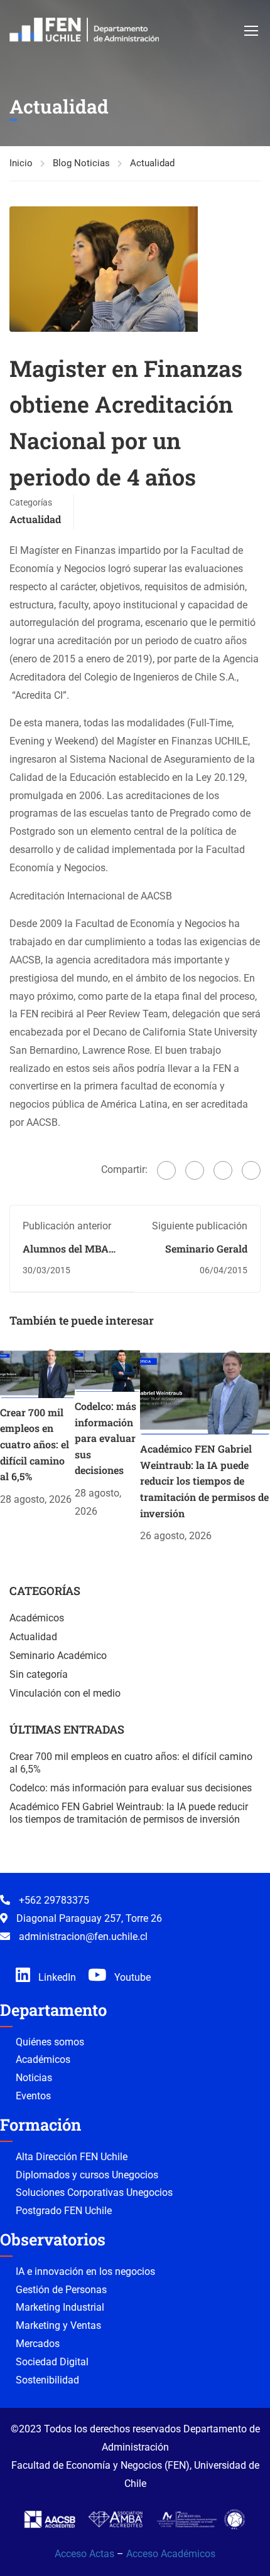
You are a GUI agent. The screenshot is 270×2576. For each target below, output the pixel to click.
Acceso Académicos (171, 2554)
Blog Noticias (81, 163)
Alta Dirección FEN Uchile (72, 2157)
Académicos (37, 1618)
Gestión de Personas (61, 2290)
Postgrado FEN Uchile (64, 2211)
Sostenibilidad (47, 2380)
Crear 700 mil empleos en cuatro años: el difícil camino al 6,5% (35, 1444)
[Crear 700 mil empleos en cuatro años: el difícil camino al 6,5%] (37, 1372)
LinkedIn (56, 1977)
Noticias (34, 2078)
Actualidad (152, 163)
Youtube (131, 1977)
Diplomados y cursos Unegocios (87, 2175)
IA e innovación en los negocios (85, 2271)
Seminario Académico (58, 1656)
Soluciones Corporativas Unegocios (94, 2192)
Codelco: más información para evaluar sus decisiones (105, 1438)
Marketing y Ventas (58, 2325)
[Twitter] (195, 1170)
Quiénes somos (50, 2042)
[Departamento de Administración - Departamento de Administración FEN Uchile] (84, 30)
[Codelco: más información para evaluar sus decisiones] (107, 1369)
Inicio (21, 163)
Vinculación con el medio (65, 1693)
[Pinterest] (223, 1170)
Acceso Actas (84, 2554)
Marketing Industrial (60, 2307)
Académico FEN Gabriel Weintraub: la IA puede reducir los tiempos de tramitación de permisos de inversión (204, 1481)
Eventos (33, 2096)
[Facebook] (166, 1170)
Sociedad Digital (52, 2362)
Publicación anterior (67, 1226)
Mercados (38, 2344)
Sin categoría (39, 1674)
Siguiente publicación (200, 1226)
